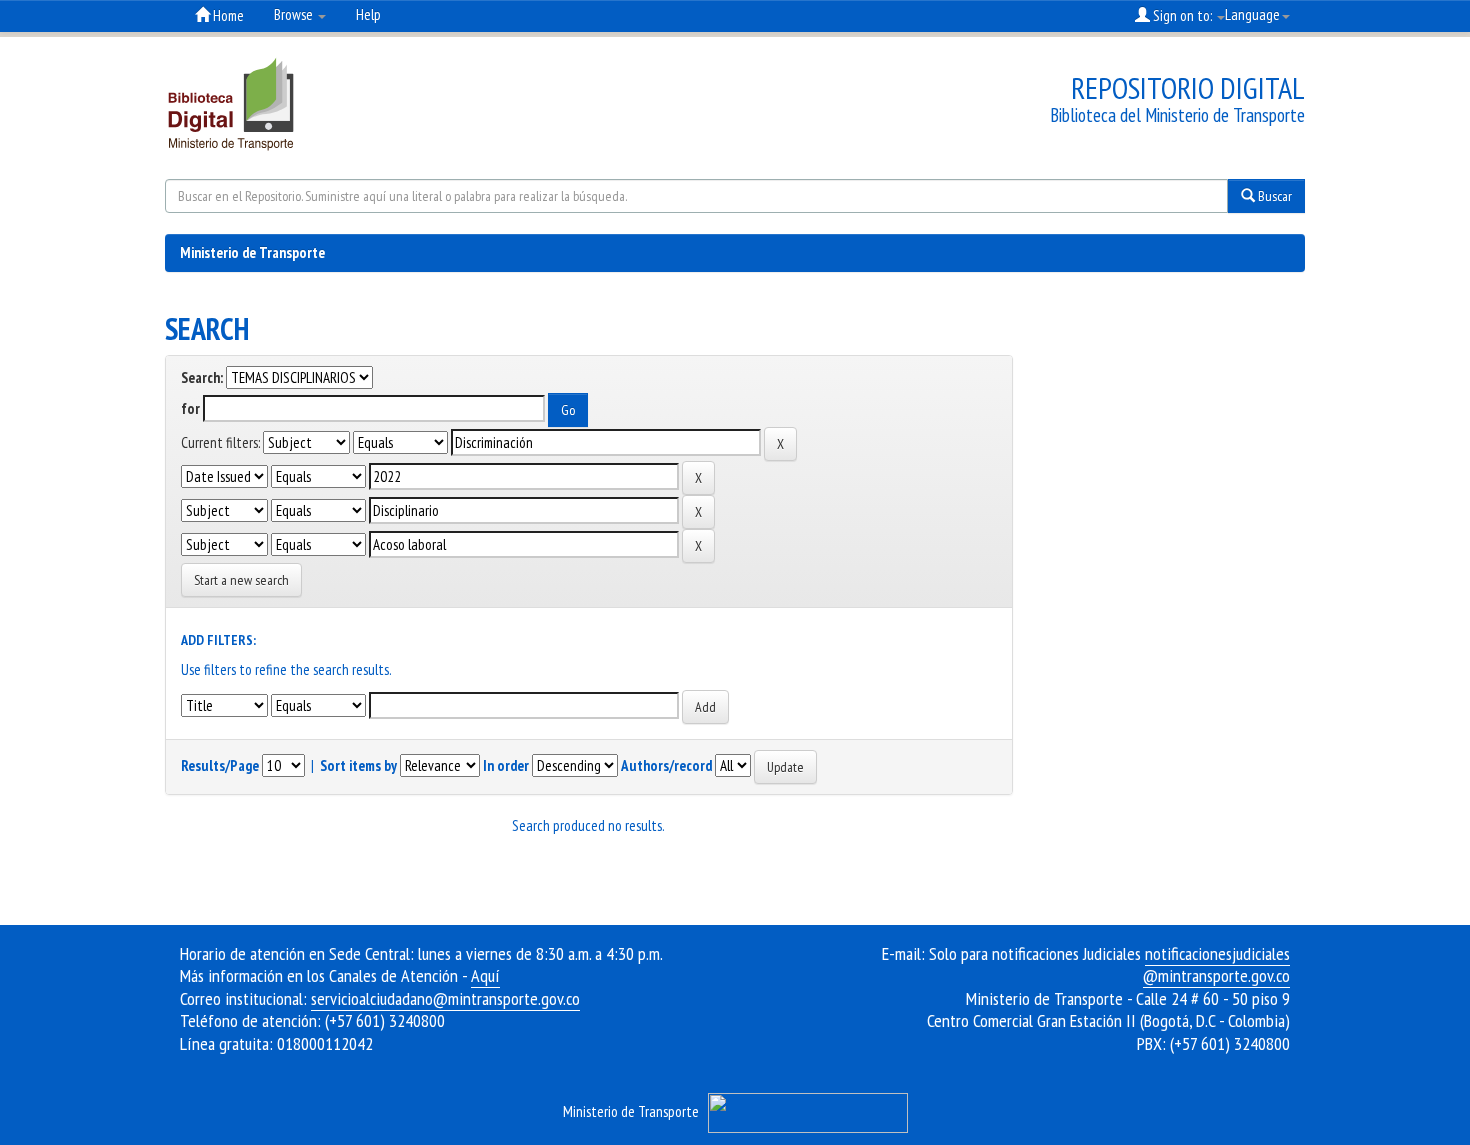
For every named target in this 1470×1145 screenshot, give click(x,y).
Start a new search (241, 580)
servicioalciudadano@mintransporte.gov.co (445, 998)
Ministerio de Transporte (252, 252)
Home (227, 15)
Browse (295, 14)
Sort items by (358, 765)
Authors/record (666, 765)
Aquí (485, 975)
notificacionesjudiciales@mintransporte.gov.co (1216, 965)
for (190, 408)
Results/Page (220, 765)
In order (506, 765)
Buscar (1273, 196)
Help (368, 14)
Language (1252, 14)
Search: (202, 377)
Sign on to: (1182, 15)
